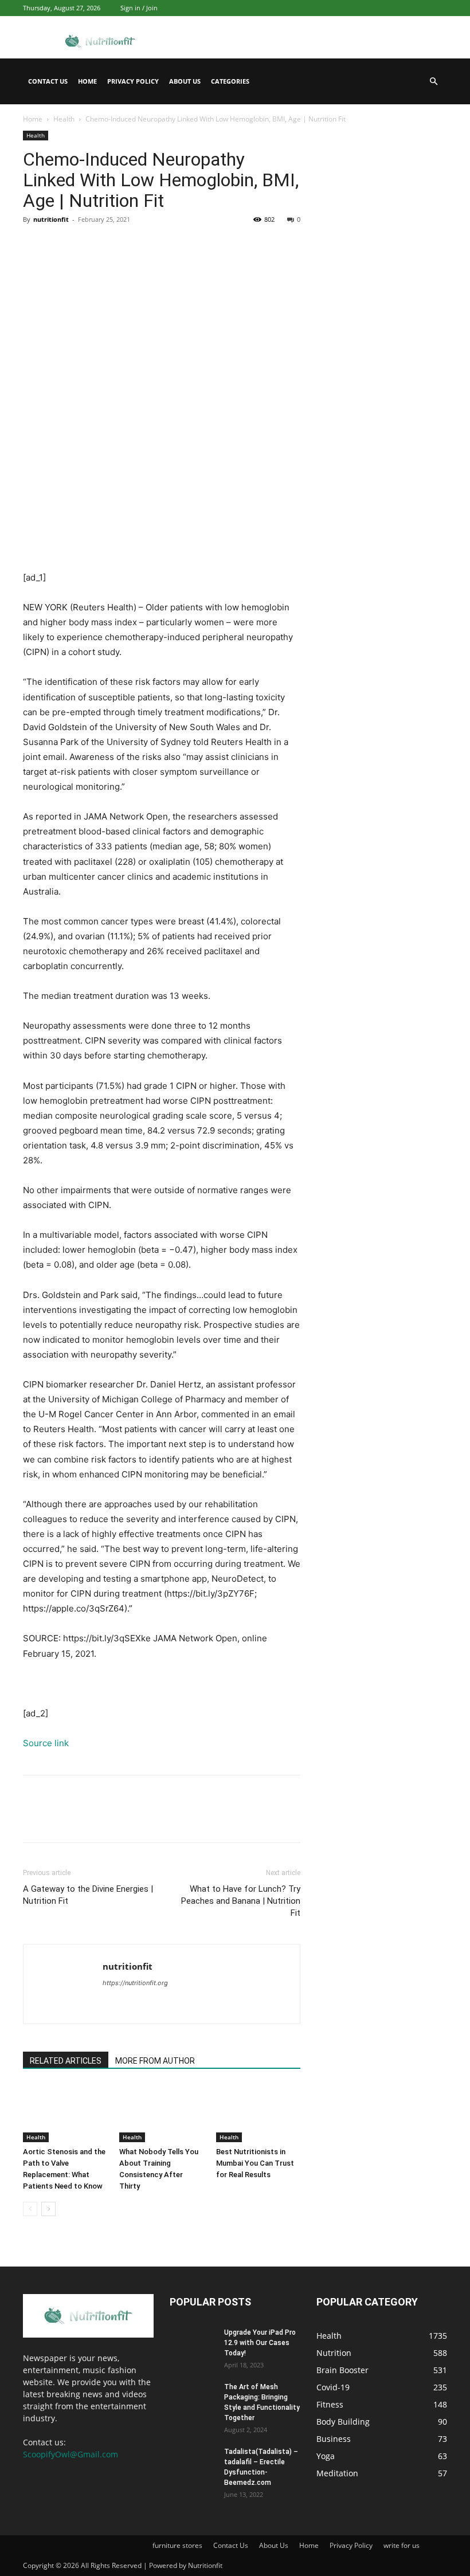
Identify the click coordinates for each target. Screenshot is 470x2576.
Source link (46, 1743)
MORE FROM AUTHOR (155, 2061)
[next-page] (48, 2209)
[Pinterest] (87, 245)
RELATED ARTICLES (66, 2061)
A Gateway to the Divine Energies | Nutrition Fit (88, 1895)
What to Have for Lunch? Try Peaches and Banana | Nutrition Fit (241, 1901)
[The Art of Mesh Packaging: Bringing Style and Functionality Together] (193, 2398)
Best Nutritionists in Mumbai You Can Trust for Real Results (255, 2163)
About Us (185, 81)
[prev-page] (30, 2209)
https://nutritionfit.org (135, 1983)
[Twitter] (61, 245)
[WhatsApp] (113, 245)
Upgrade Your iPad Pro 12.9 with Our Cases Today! (260, 2343)
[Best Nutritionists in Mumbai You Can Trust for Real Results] (258, 2113)
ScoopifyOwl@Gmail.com (70, 2454)
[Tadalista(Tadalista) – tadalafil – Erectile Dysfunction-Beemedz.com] (193, 2463)
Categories (230, 81)
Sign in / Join (139, 8)
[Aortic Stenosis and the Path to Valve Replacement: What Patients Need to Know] (65, 2113)
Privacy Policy (133, 81)
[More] (140, 245)
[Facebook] (34, 245)
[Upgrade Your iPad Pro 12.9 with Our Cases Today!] (193, 2343)
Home (87, 81)
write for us (402, 2545)
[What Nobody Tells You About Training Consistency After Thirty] (161, 2113)
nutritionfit (51, 219)
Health (64, 119)
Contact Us (48, 81)
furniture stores (177, 2545)
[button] (433, 82)
